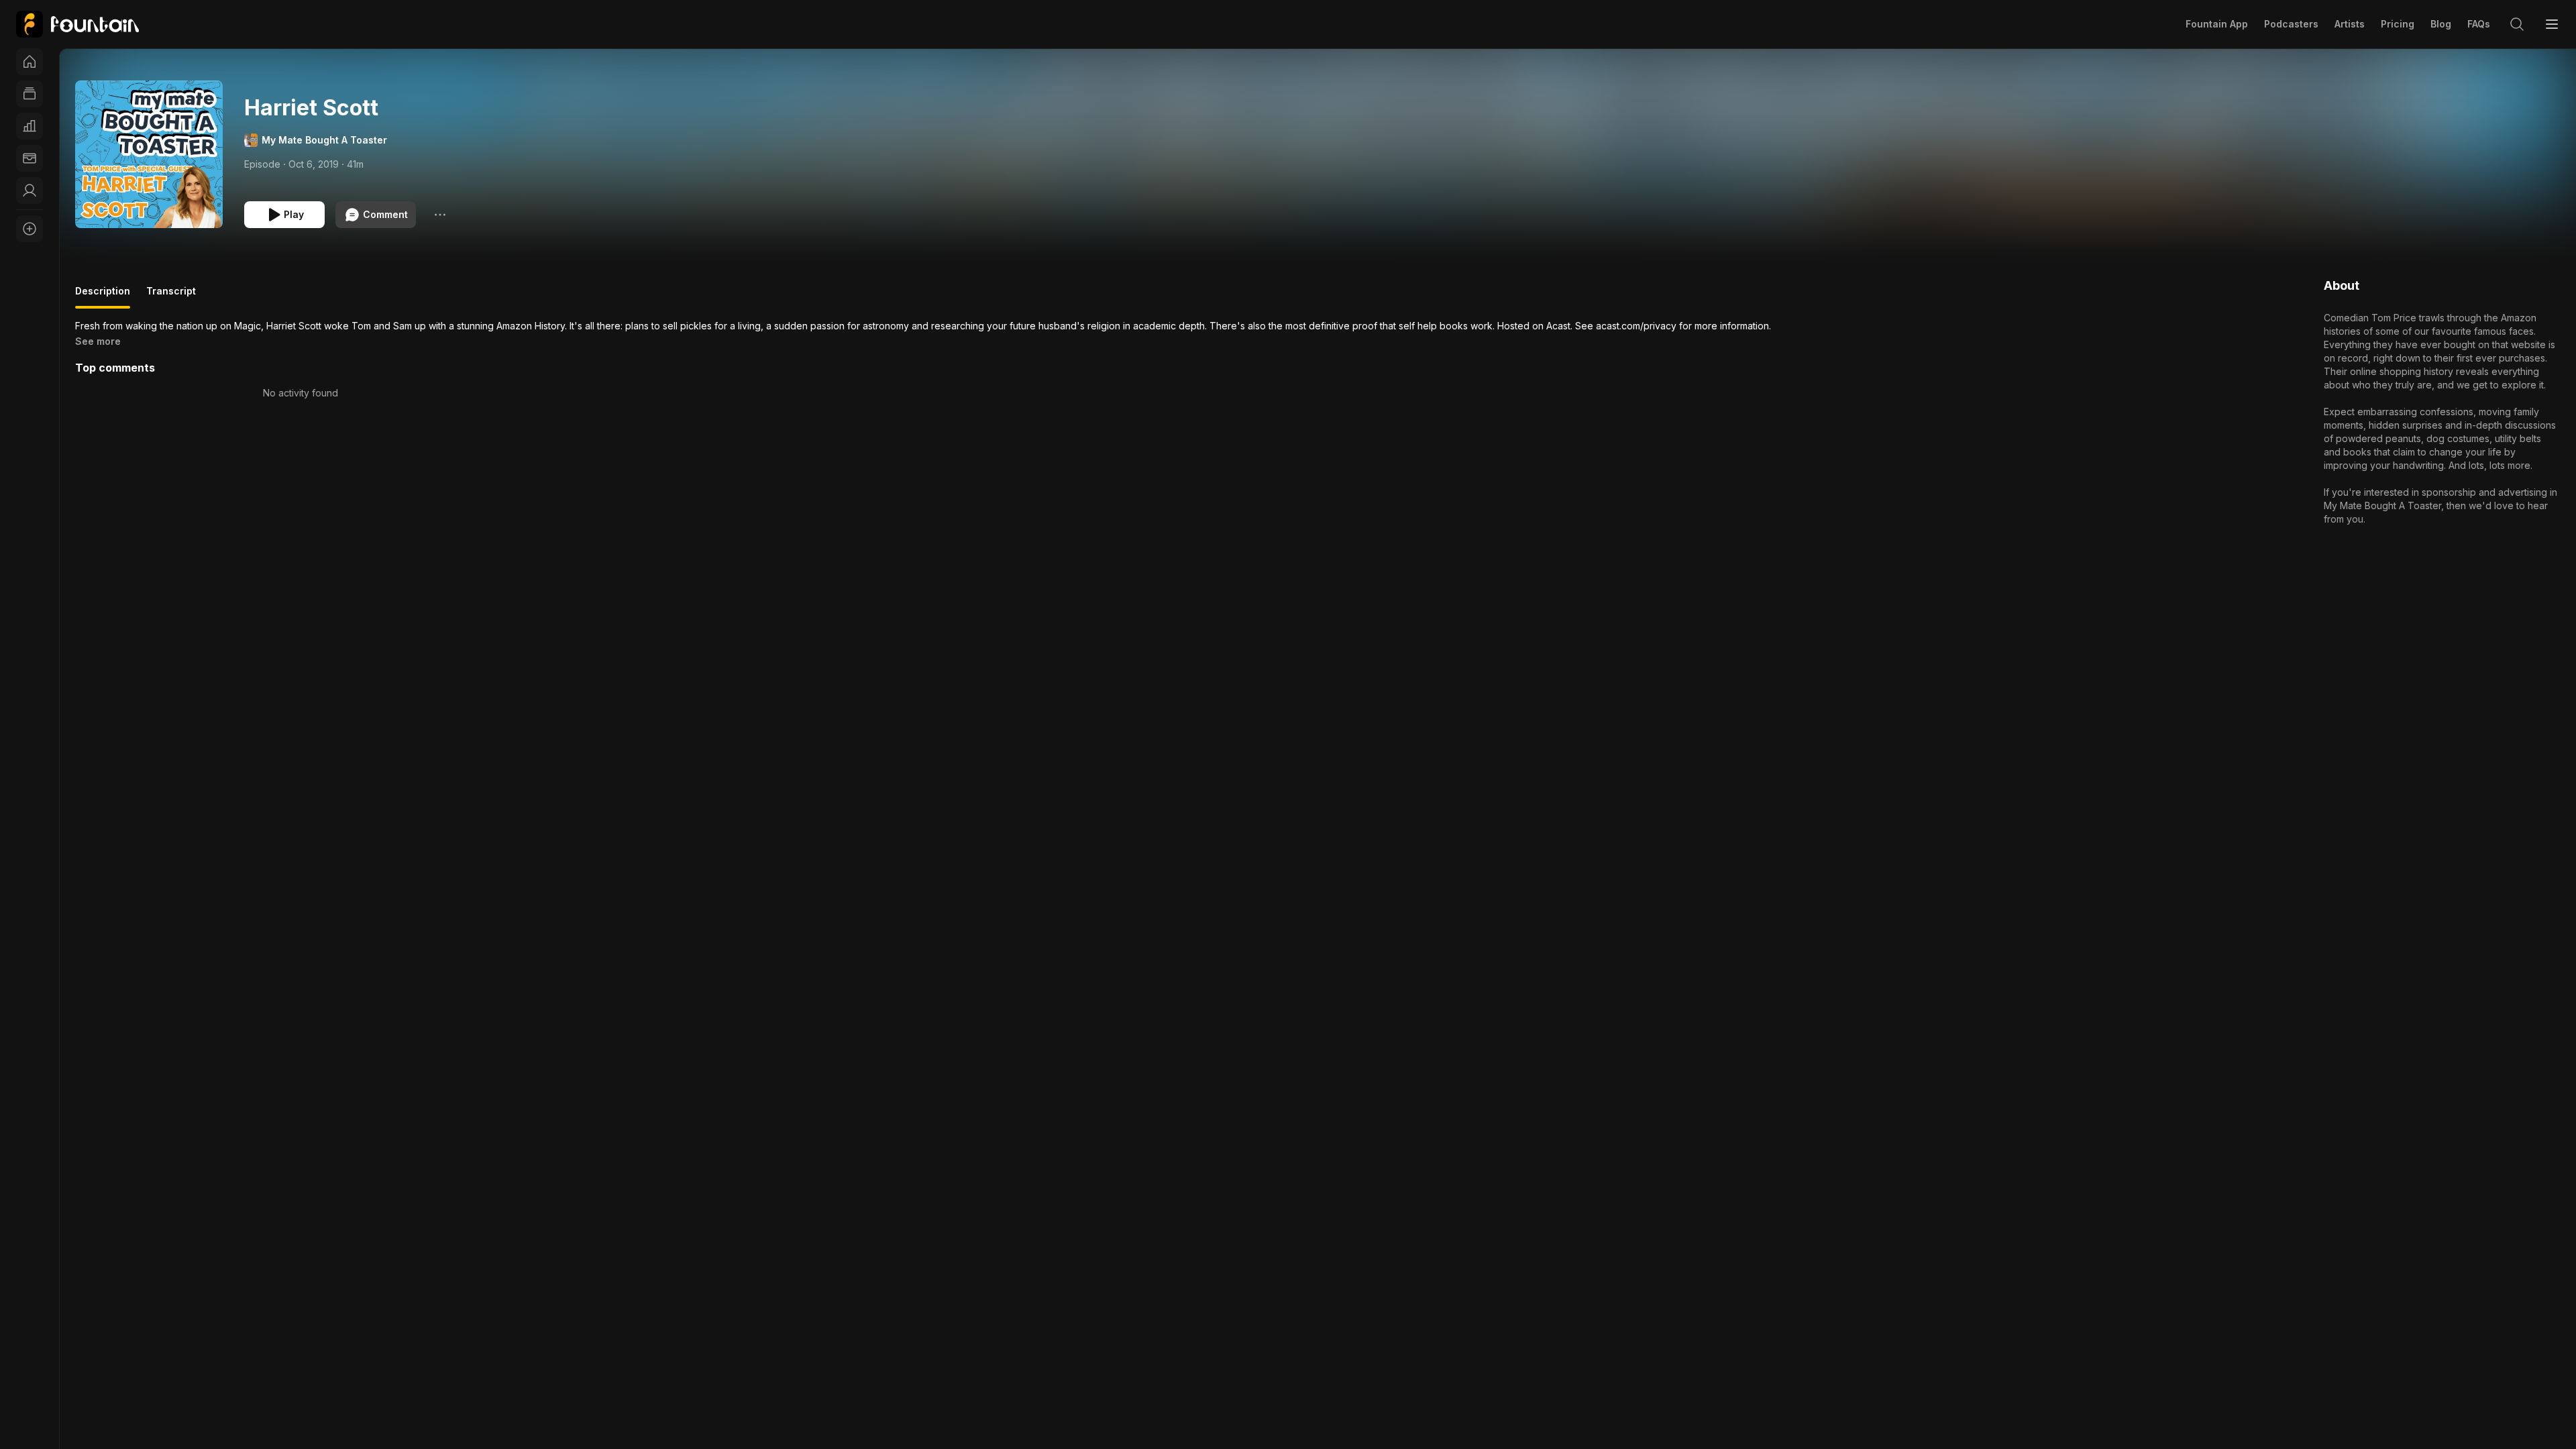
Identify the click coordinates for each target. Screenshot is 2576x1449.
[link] (77, 24)
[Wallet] (30, 158)
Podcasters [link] (2291, 24)
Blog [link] (2441, 24)
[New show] (30, 229)
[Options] (440, 215)
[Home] (30, 62)
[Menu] (2552, 24)
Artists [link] (2350, 24)
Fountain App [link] (2217, 24)
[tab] (103, 297)
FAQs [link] (2479, 24)
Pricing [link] (2398, 24)
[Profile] (30, 191)
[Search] (2517, 24)
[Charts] (30, 126)
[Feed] (30, 94)
